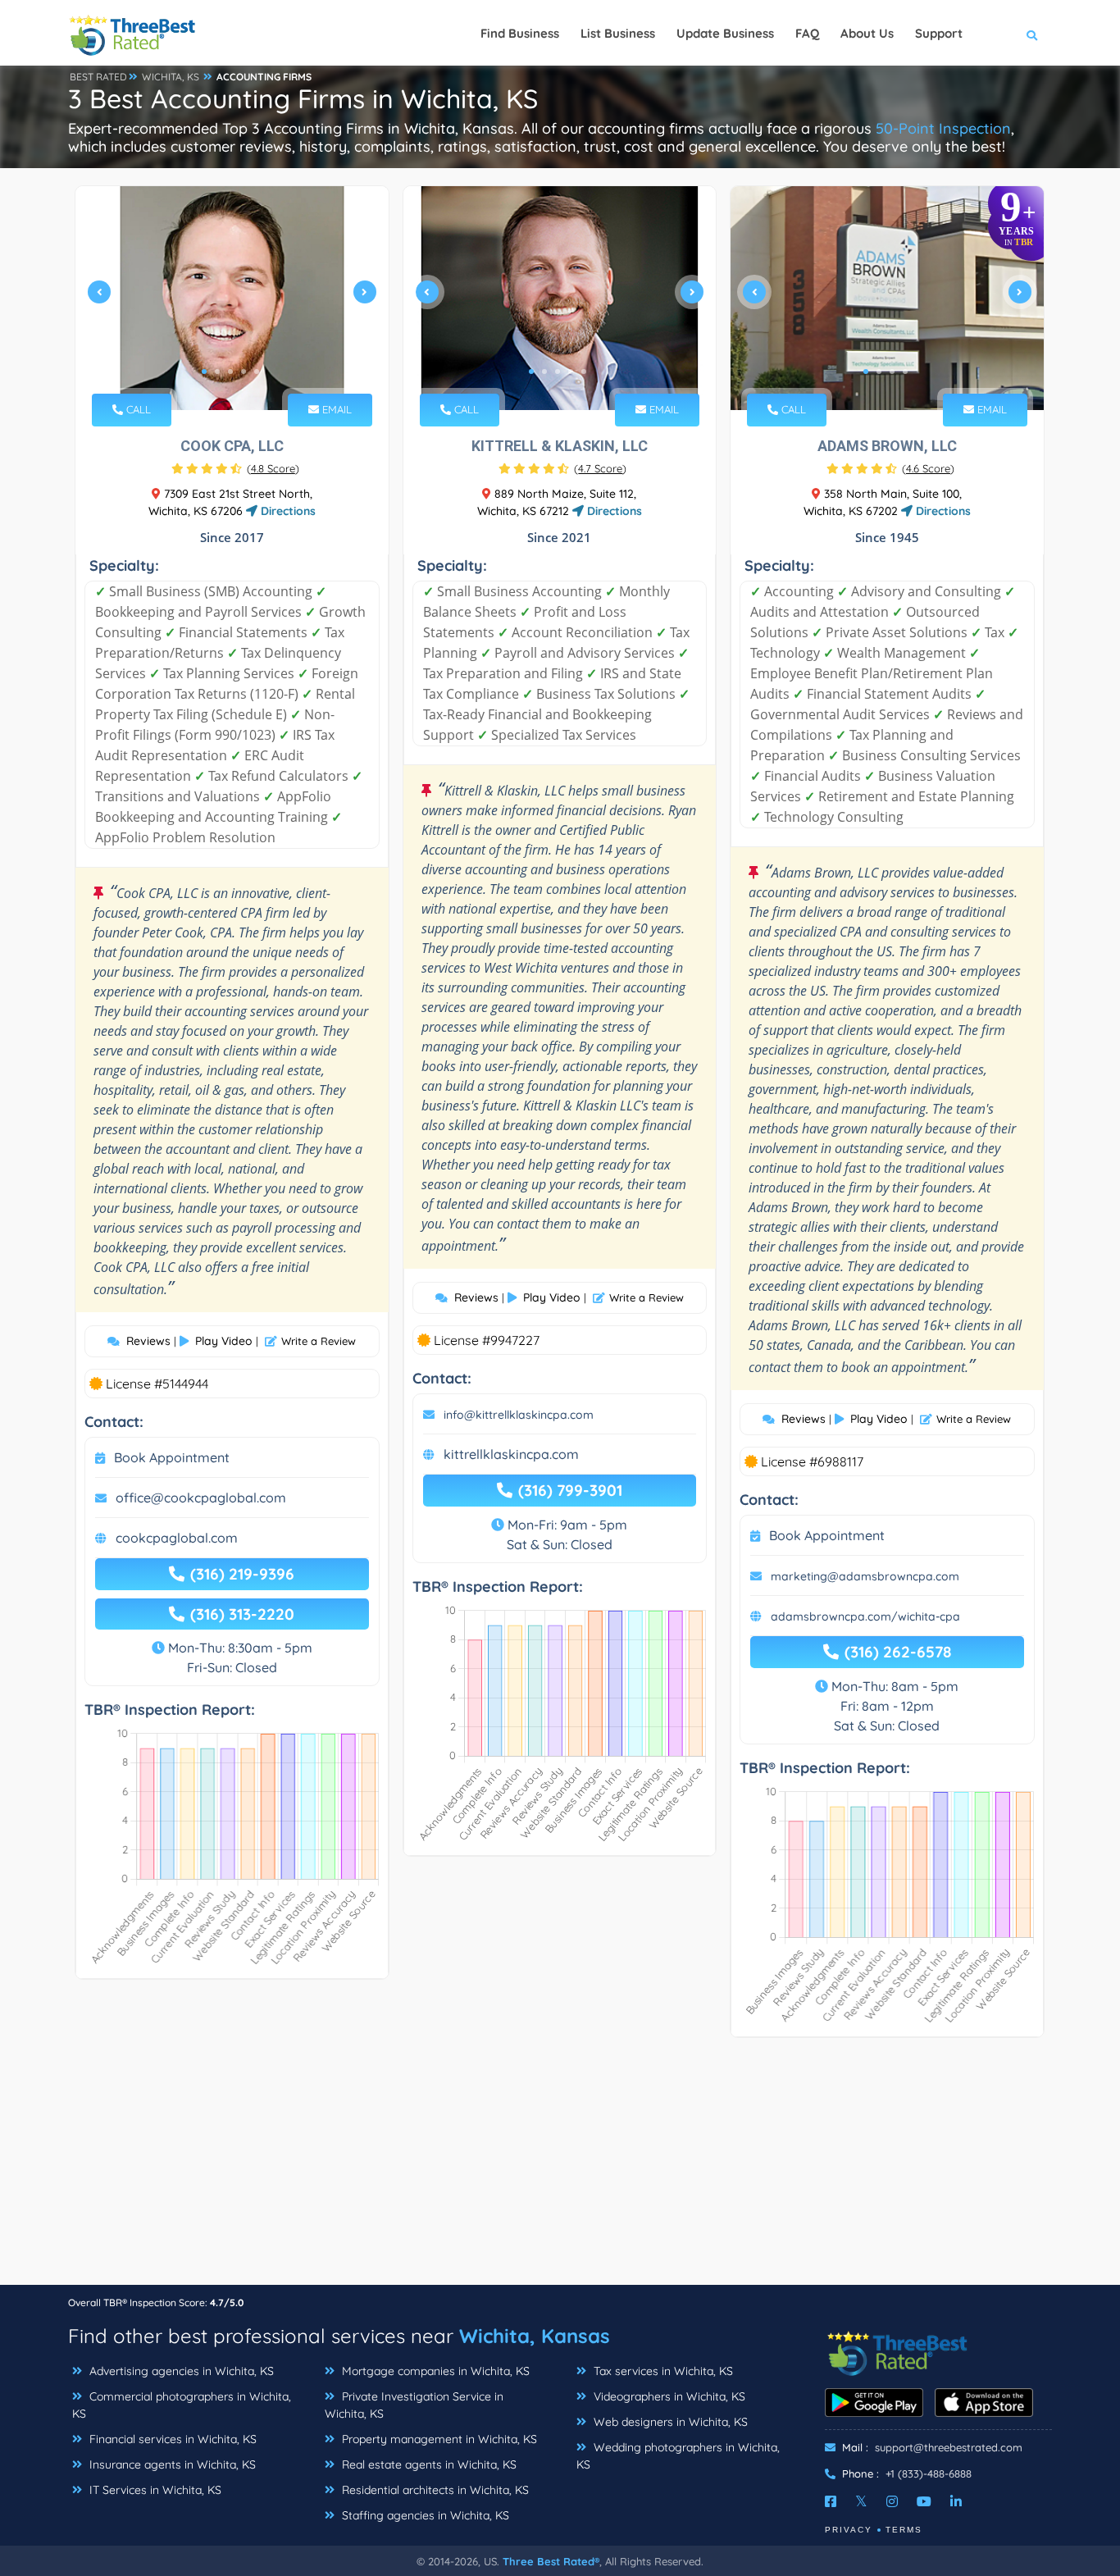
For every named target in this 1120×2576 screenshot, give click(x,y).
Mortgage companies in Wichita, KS (434, 2371)
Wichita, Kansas (535, 2336)
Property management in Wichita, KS (438, 2439)
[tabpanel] (232, 298)
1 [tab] (204, 372)
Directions (287, 511)
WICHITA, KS (171, 77)
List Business (618, 33)
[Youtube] (924, 2501)
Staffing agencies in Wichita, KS (424, 2515)
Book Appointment (172, 1457)
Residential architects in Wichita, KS (434, 2490)
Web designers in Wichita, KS (669, 2422)
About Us (867, 33)
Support (939, 33)
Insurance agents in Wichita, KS (171, 2464)
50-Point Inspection (943, 128)
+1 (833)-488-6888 (929, 2473)
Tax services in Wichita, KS (662, 2371)
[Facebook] (831, 2501)
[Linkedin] (956, 2501)
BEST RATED (98, 77)
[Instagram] (892, 2501)
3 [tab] (230, 372)
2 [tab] (217, 372)
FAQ (807, 33)
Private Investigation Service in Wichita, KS (414, 2405)
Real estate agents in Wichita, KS (428, 2464)
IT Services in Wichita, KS (154, 2490)
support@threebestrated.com (949, 2447)
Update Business (725, 33)
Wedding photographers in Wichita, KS (678, 2456)
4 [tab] (244, 372)
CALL (137, 409)
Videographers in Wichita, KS (668, 2396)
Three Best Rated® (551, 2561)
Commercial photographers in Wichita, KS (182, 2405)
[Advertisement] (560, 2169)
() (273, 468)
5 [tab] (257, 372)
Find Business (520, 33)
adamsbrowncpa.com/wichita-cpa (865, 1616)
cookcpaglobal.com (177, 1538)
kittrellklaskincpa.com (511, 1454)
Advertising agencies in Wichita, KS (180, 2371)
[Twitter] (861, 2501)
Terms (904, 2530)
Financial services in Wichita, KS (171, 2439)
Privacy (849, 2530)
